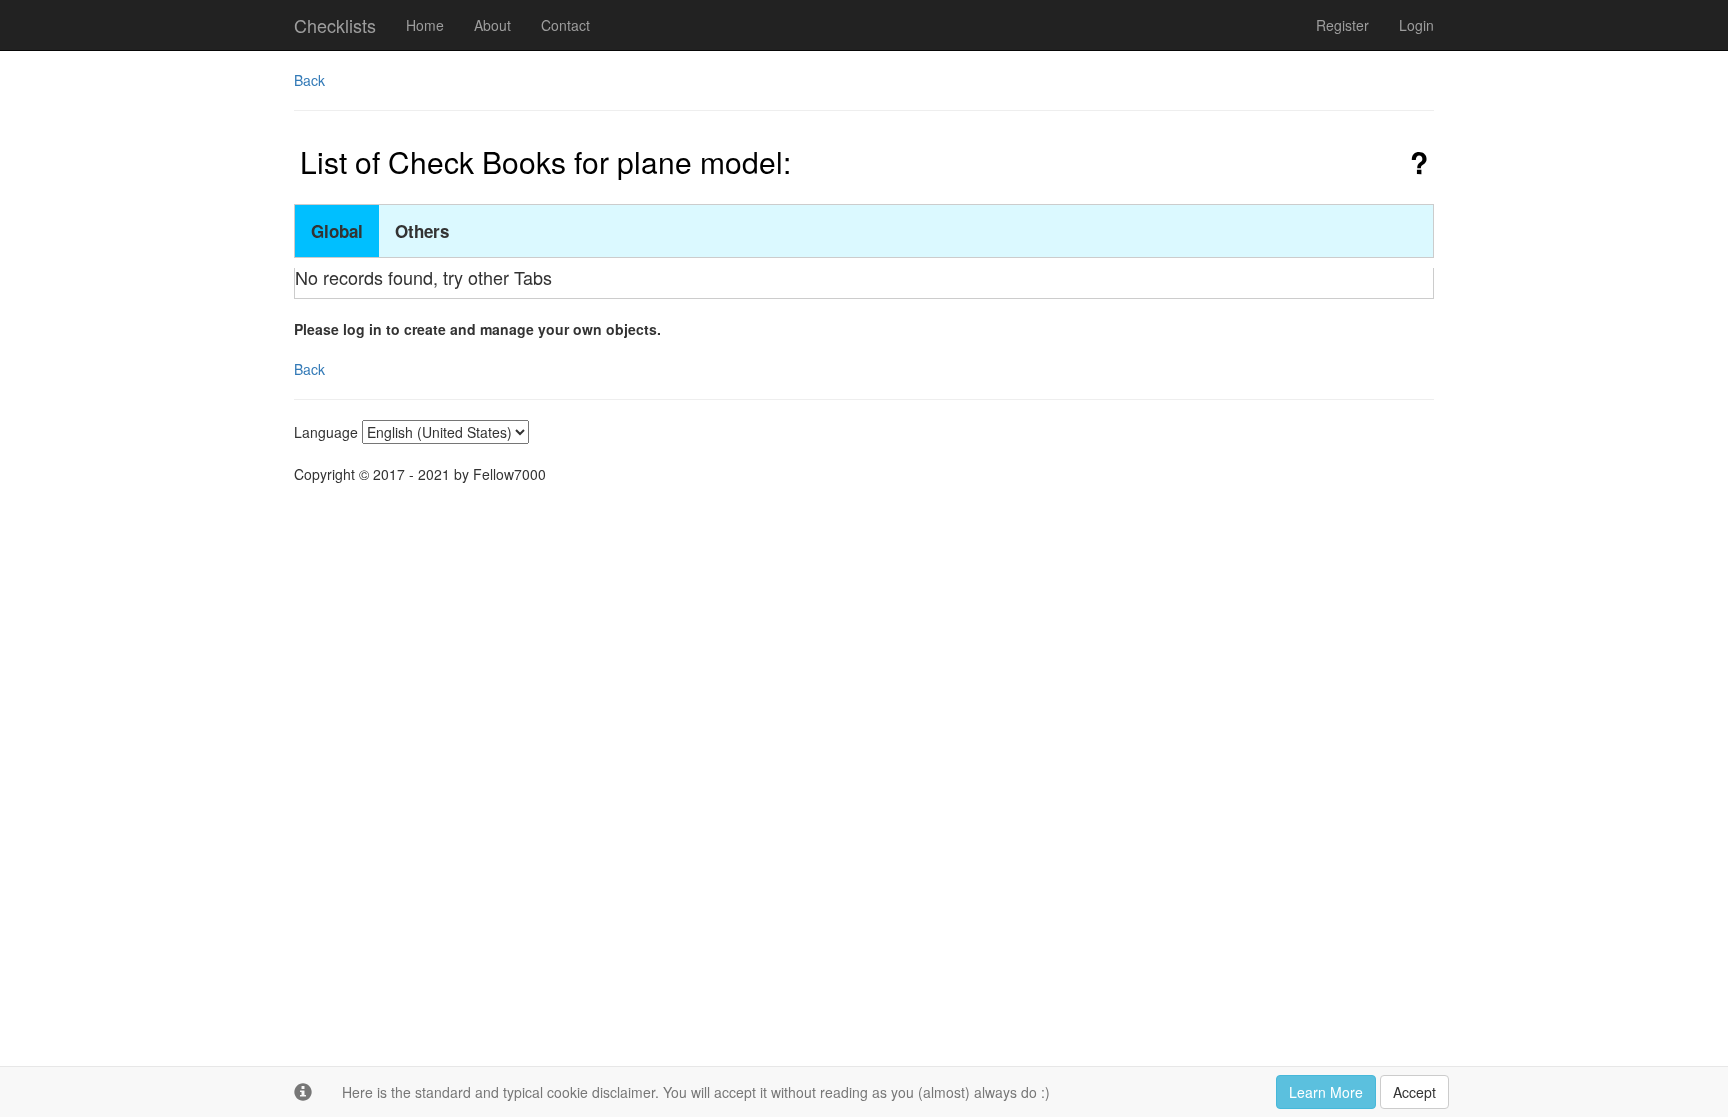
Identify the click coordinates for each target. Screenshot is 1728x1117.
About (492, 25)
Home (425, 25)
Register (1342, 25)
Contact (565, 25)
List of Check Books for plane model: (545, 161)
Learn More (1326, 1092)
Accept (1414, 1092)
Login (1416, 25)
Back (309, 80)
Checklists (335, 25)
